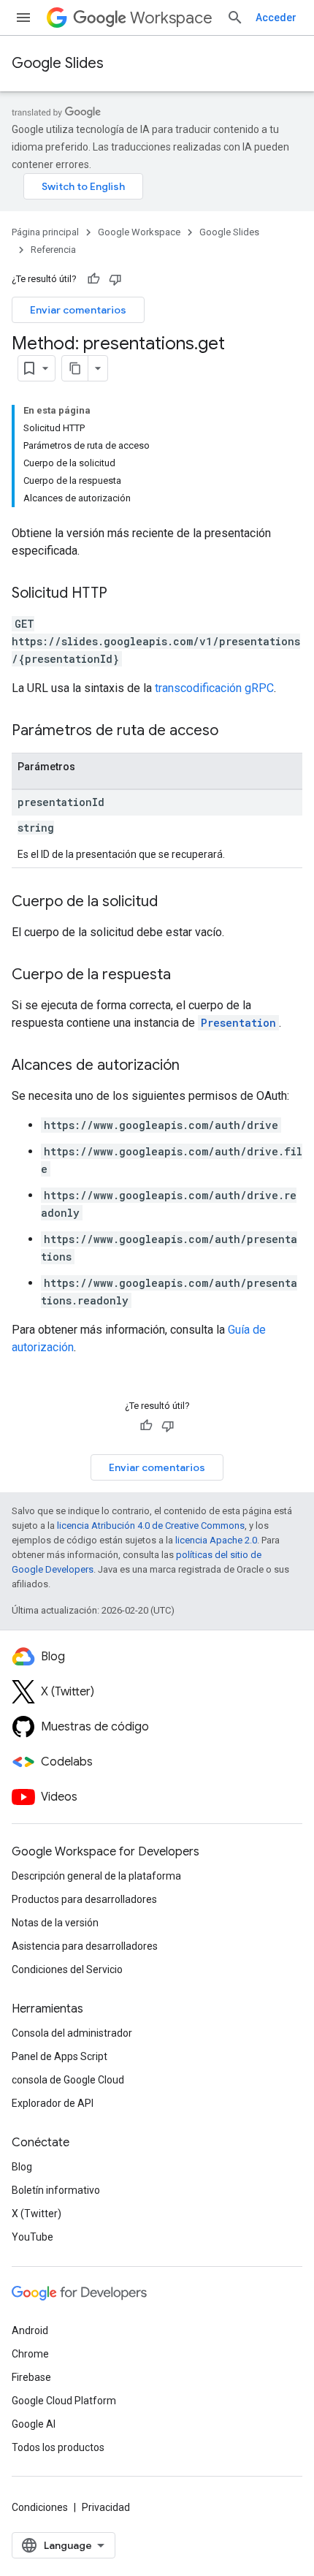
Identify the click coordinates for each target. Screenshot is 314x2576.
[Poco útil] (115, 279)
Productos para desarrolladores (84, 1899)
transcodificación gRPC (214, 688)
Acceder (276, 18)
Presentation (238, 1023)
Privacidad (106, 2507)
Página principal (45, 232)
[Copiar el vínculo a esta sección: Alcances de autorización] (194, 1066)
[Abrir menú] (23, 18)
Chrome (30, 2354)
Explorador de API (53, 2103)
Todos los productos (58, 2447)
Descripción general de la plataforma (96, 1876)
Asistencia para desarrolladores (85, 1946)
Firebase (31, 2377)
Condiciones (40, 2507)
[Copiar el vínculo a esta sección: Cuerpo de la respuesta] (185, 976)
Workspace (171, 18)
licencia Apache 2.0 (216, 1540)
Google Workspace (139, 232)
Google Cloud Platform (64, 2401)
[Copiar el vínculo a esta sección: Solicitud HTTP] (122, 594)
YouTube (32, 2237)
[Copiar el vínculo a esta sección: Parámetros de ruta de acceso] (233, 732)
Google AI (34, 2424)
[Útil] (93, 279)
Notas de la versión (55, 1923)
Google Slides (58, 63)
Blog (22, 2167)
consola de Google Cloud (68, 2080)
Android (30, 2330)
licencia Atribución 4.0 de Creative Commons (151, 1526)
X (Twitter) (37, 2214)
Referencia (53, 250)
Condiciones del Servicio (67, 1969)
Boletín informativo (56, 2190)
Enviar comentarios (78, 310)
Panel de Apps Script (60, 2056)
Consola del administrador (72, 2033)
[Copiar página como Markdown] (75, 368)
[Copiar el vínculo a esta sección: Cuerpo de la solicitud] (172, 903)
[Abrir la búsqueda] (235, 18)
